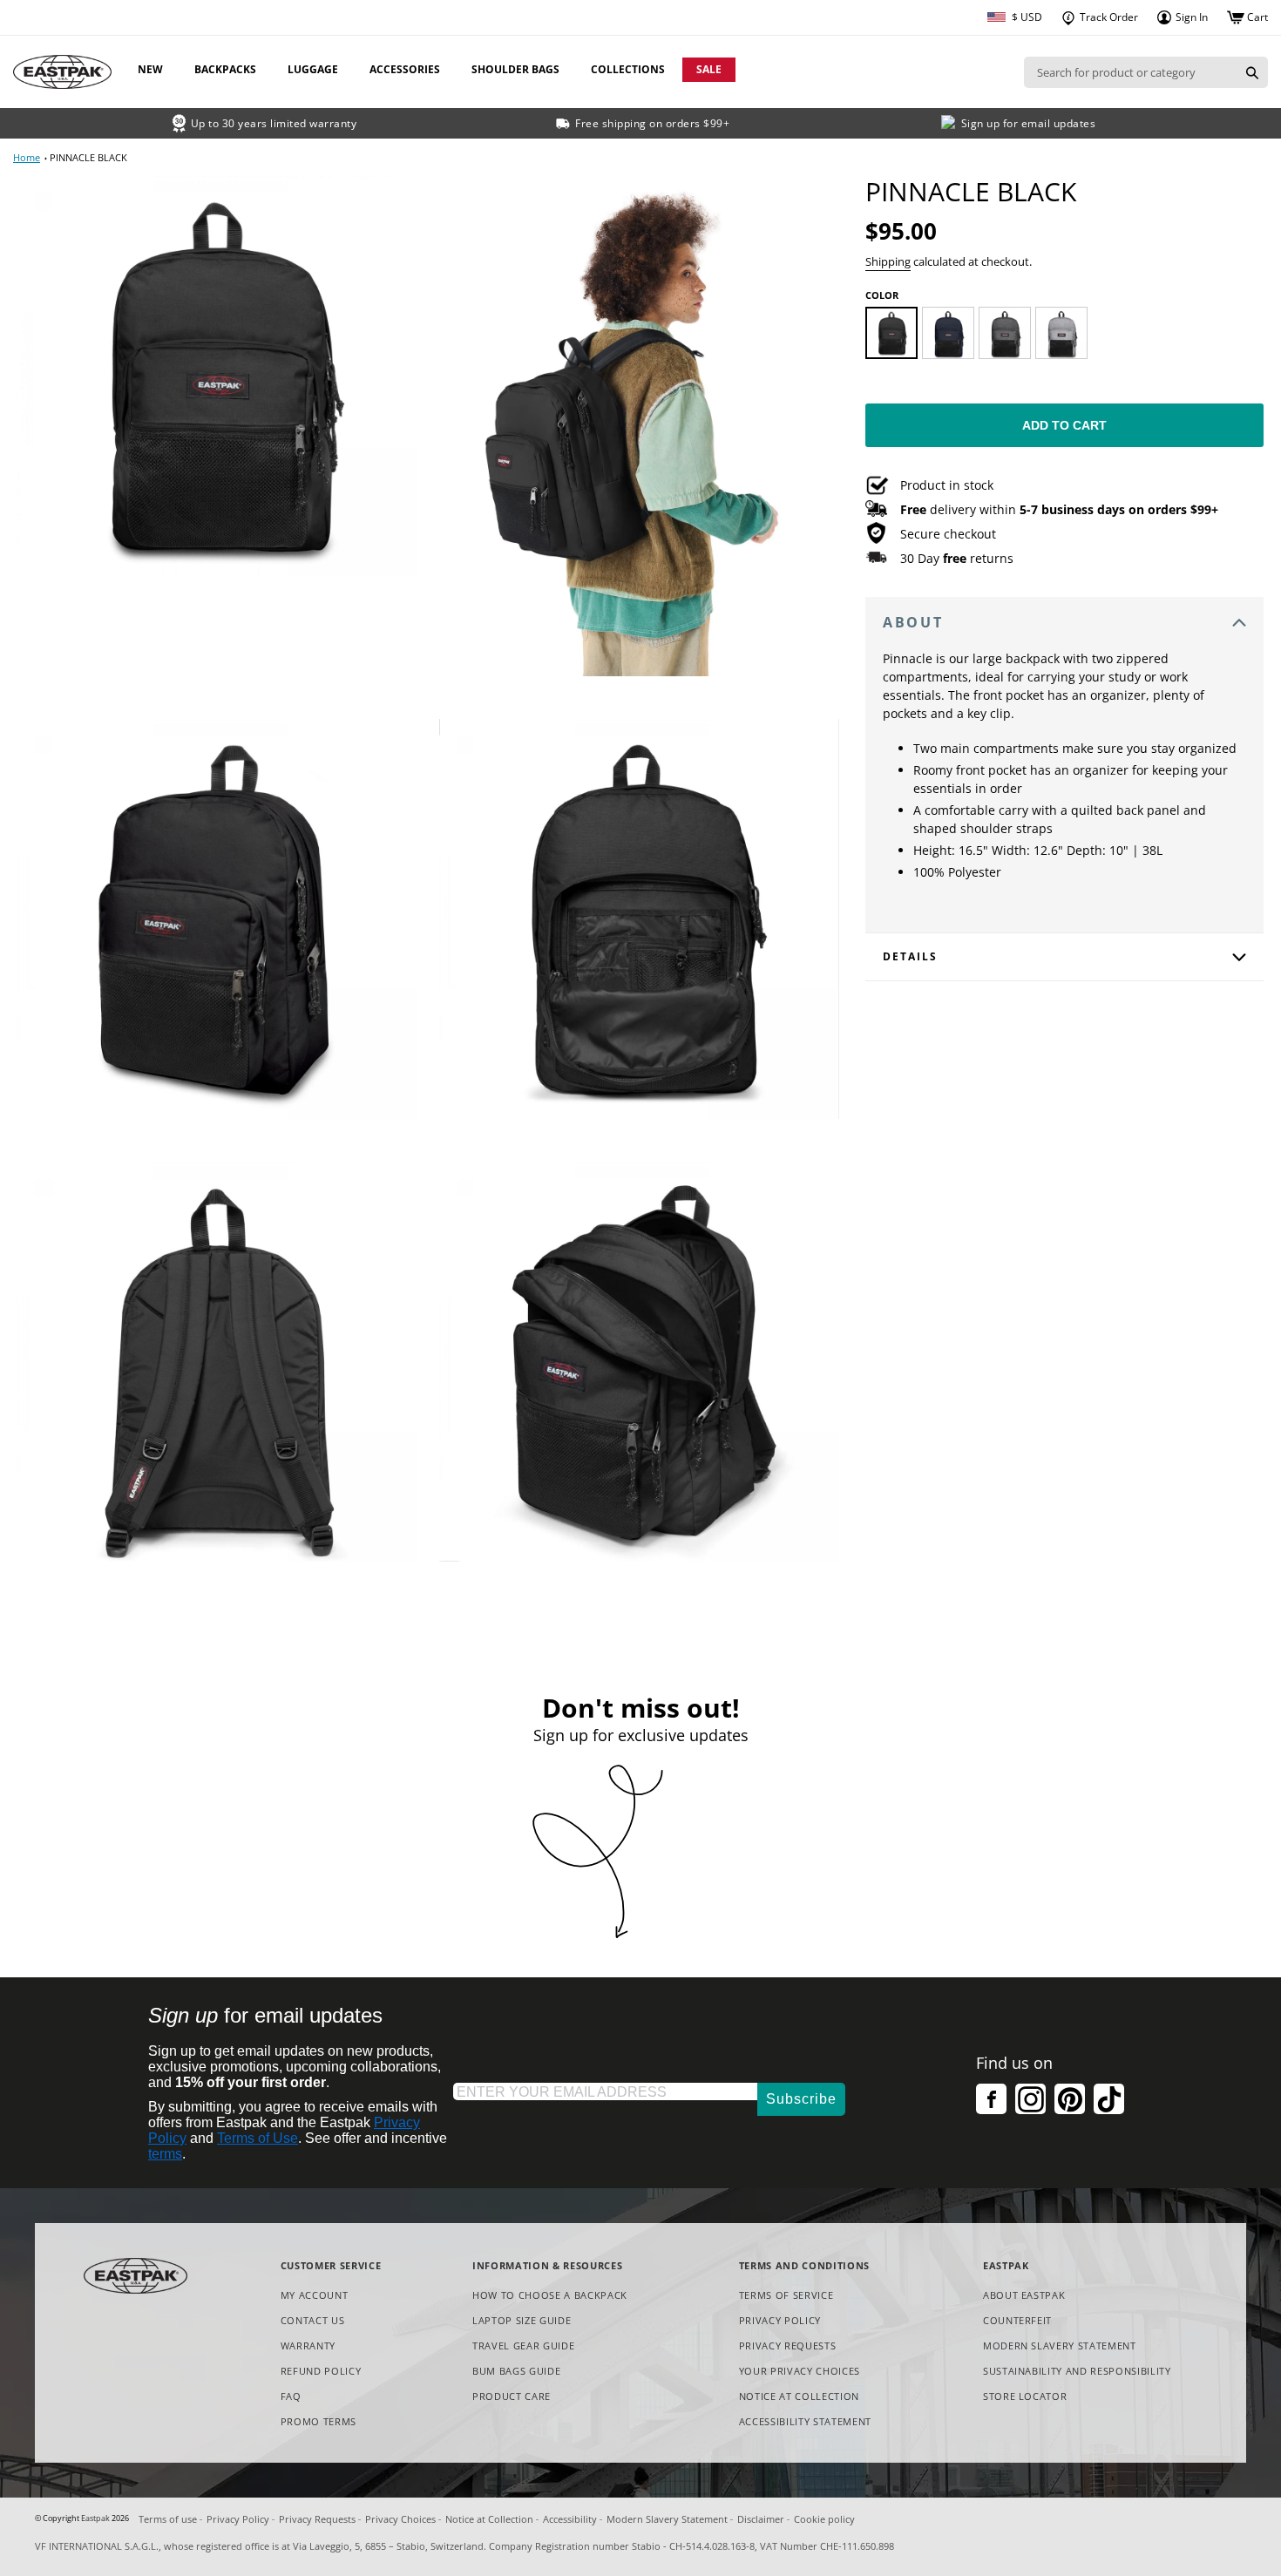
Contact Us (313, 2320)
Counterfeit (1017, 2320)
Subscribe (801, 2099)
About (913, 622)
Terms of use (168, 2519)
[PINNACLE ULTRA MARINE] (948, 333)
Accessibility (570, 2519)
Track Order (1108, 17)
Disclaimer (761, 2519)
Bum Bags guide (516, 2371)
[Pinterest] (1070, 2099)
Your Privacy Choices (800, 2371)
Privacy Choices (400, 2519)
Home (27, 157)
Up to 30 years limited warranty (274, 123)
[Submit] (1252, 72)
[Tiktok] (1109, 2099)
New (150, 69)
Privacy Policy (780, 2320)
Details (910, 956)
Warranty (308, 2346)
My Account (315, 2295)
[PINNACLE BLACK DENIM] (1005, 333)
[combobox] (1130, 72)
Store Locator (1025, 2396)
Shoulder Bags (515, 69)
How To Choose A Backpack (550, 2295)
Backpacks (225, 69)
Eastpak (95, 2518)
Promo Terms (319, 2422)
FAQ (291, 2396)
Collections (628, 69)
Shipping (888, 261)
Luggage (313, 69)
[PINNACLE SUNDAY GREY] (1061, 333)
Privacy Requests (788, 2346)
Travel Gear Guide (523, 2346)
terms (165, 2154)
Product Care (512, 2396)
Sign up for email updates (1029, 123)
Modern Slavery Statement (1060, 2346)
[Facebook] (991, 2099)
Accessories (405, 69)
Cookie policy (824, 2519)
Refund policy (321, 2371)
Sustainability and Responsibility (1077, 2371)
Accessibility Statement (805, 2421)
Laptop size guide (522, 2320)
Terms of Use (258, 2138)
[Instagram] (1030, 2099)
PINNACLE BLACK (88, 157)
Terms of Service (786, 2295)
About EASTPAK (1024, 2295)
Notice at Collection (799, 2397)
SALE (709, 69)
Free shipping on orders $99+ (652, 123)
